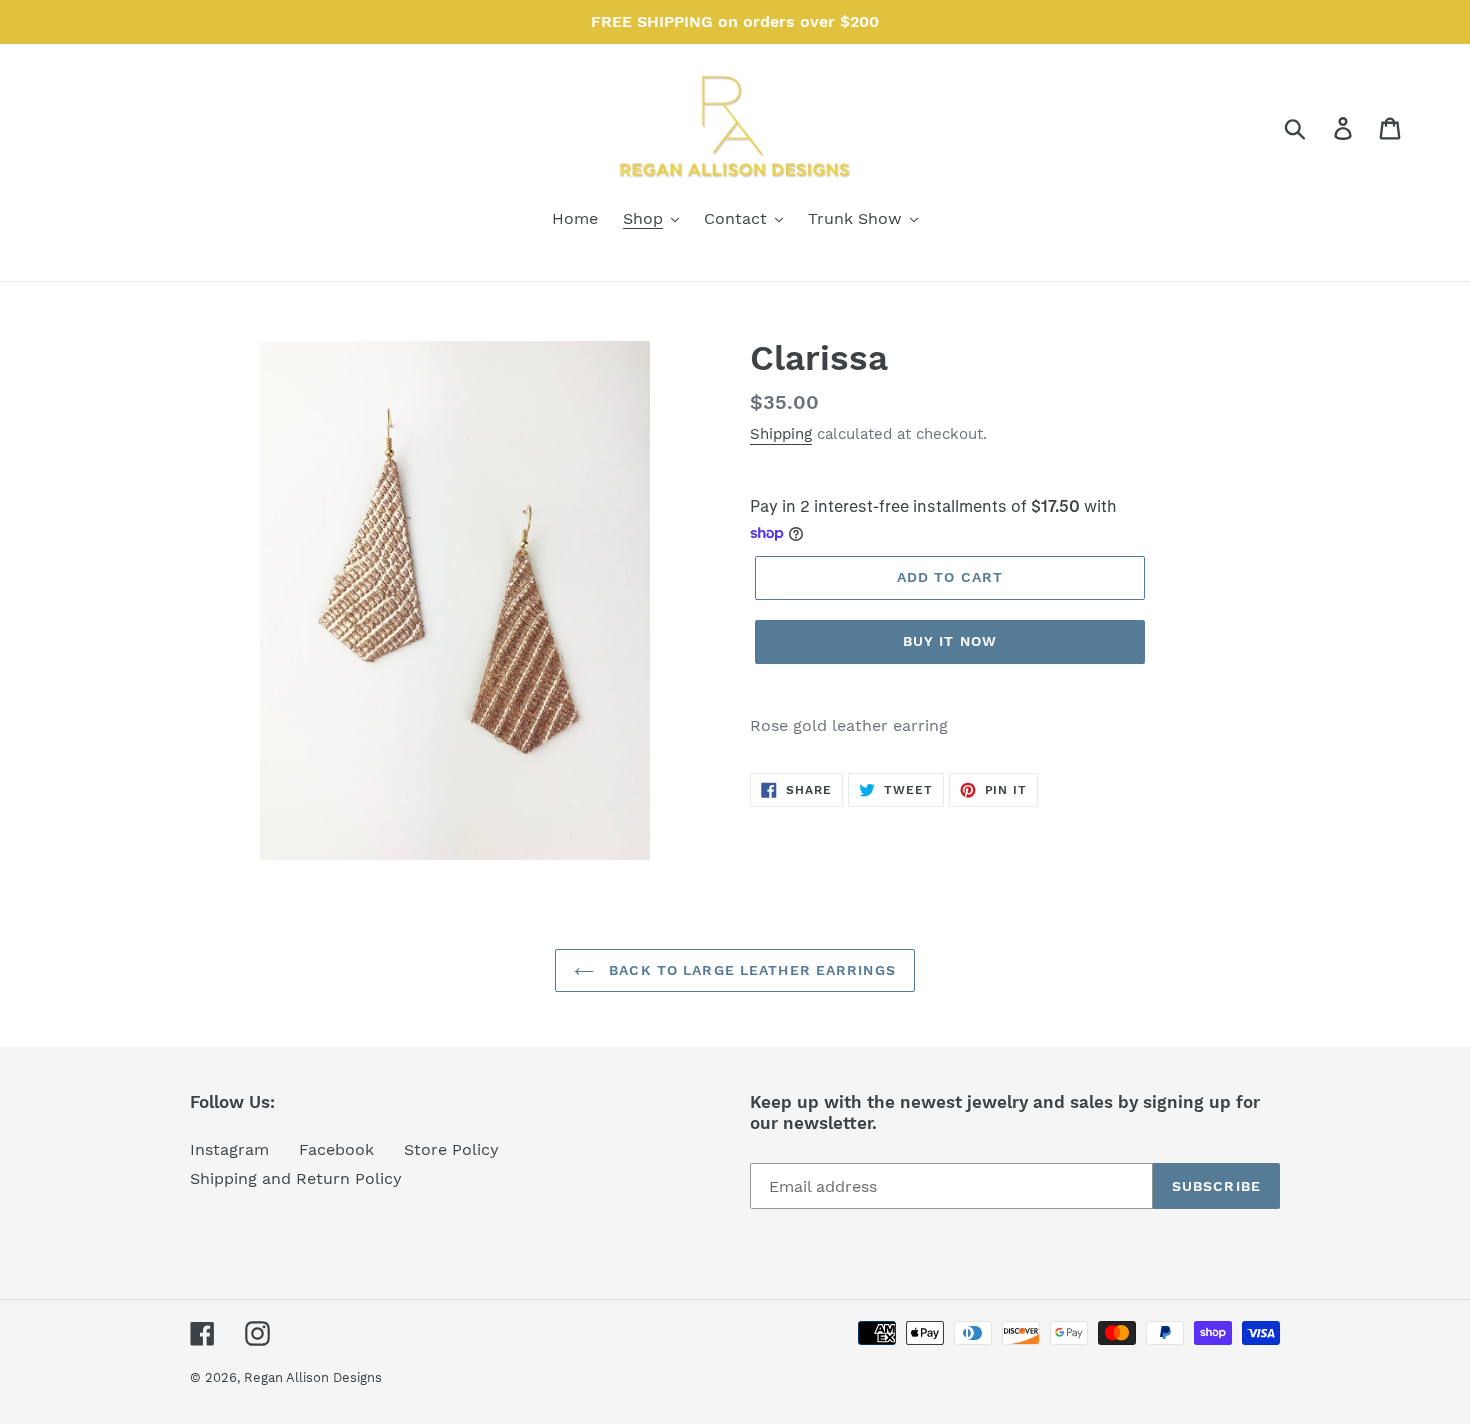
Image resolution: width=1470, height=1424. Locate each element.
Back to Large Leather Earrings (750, 970)
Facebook (336, 1149)
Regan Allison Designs (313, 1377)
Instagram (229, 1149)
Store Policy (451, 1149)
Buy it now (950, 641)
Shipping (781, 434)
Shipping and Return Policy (296, 1178)
